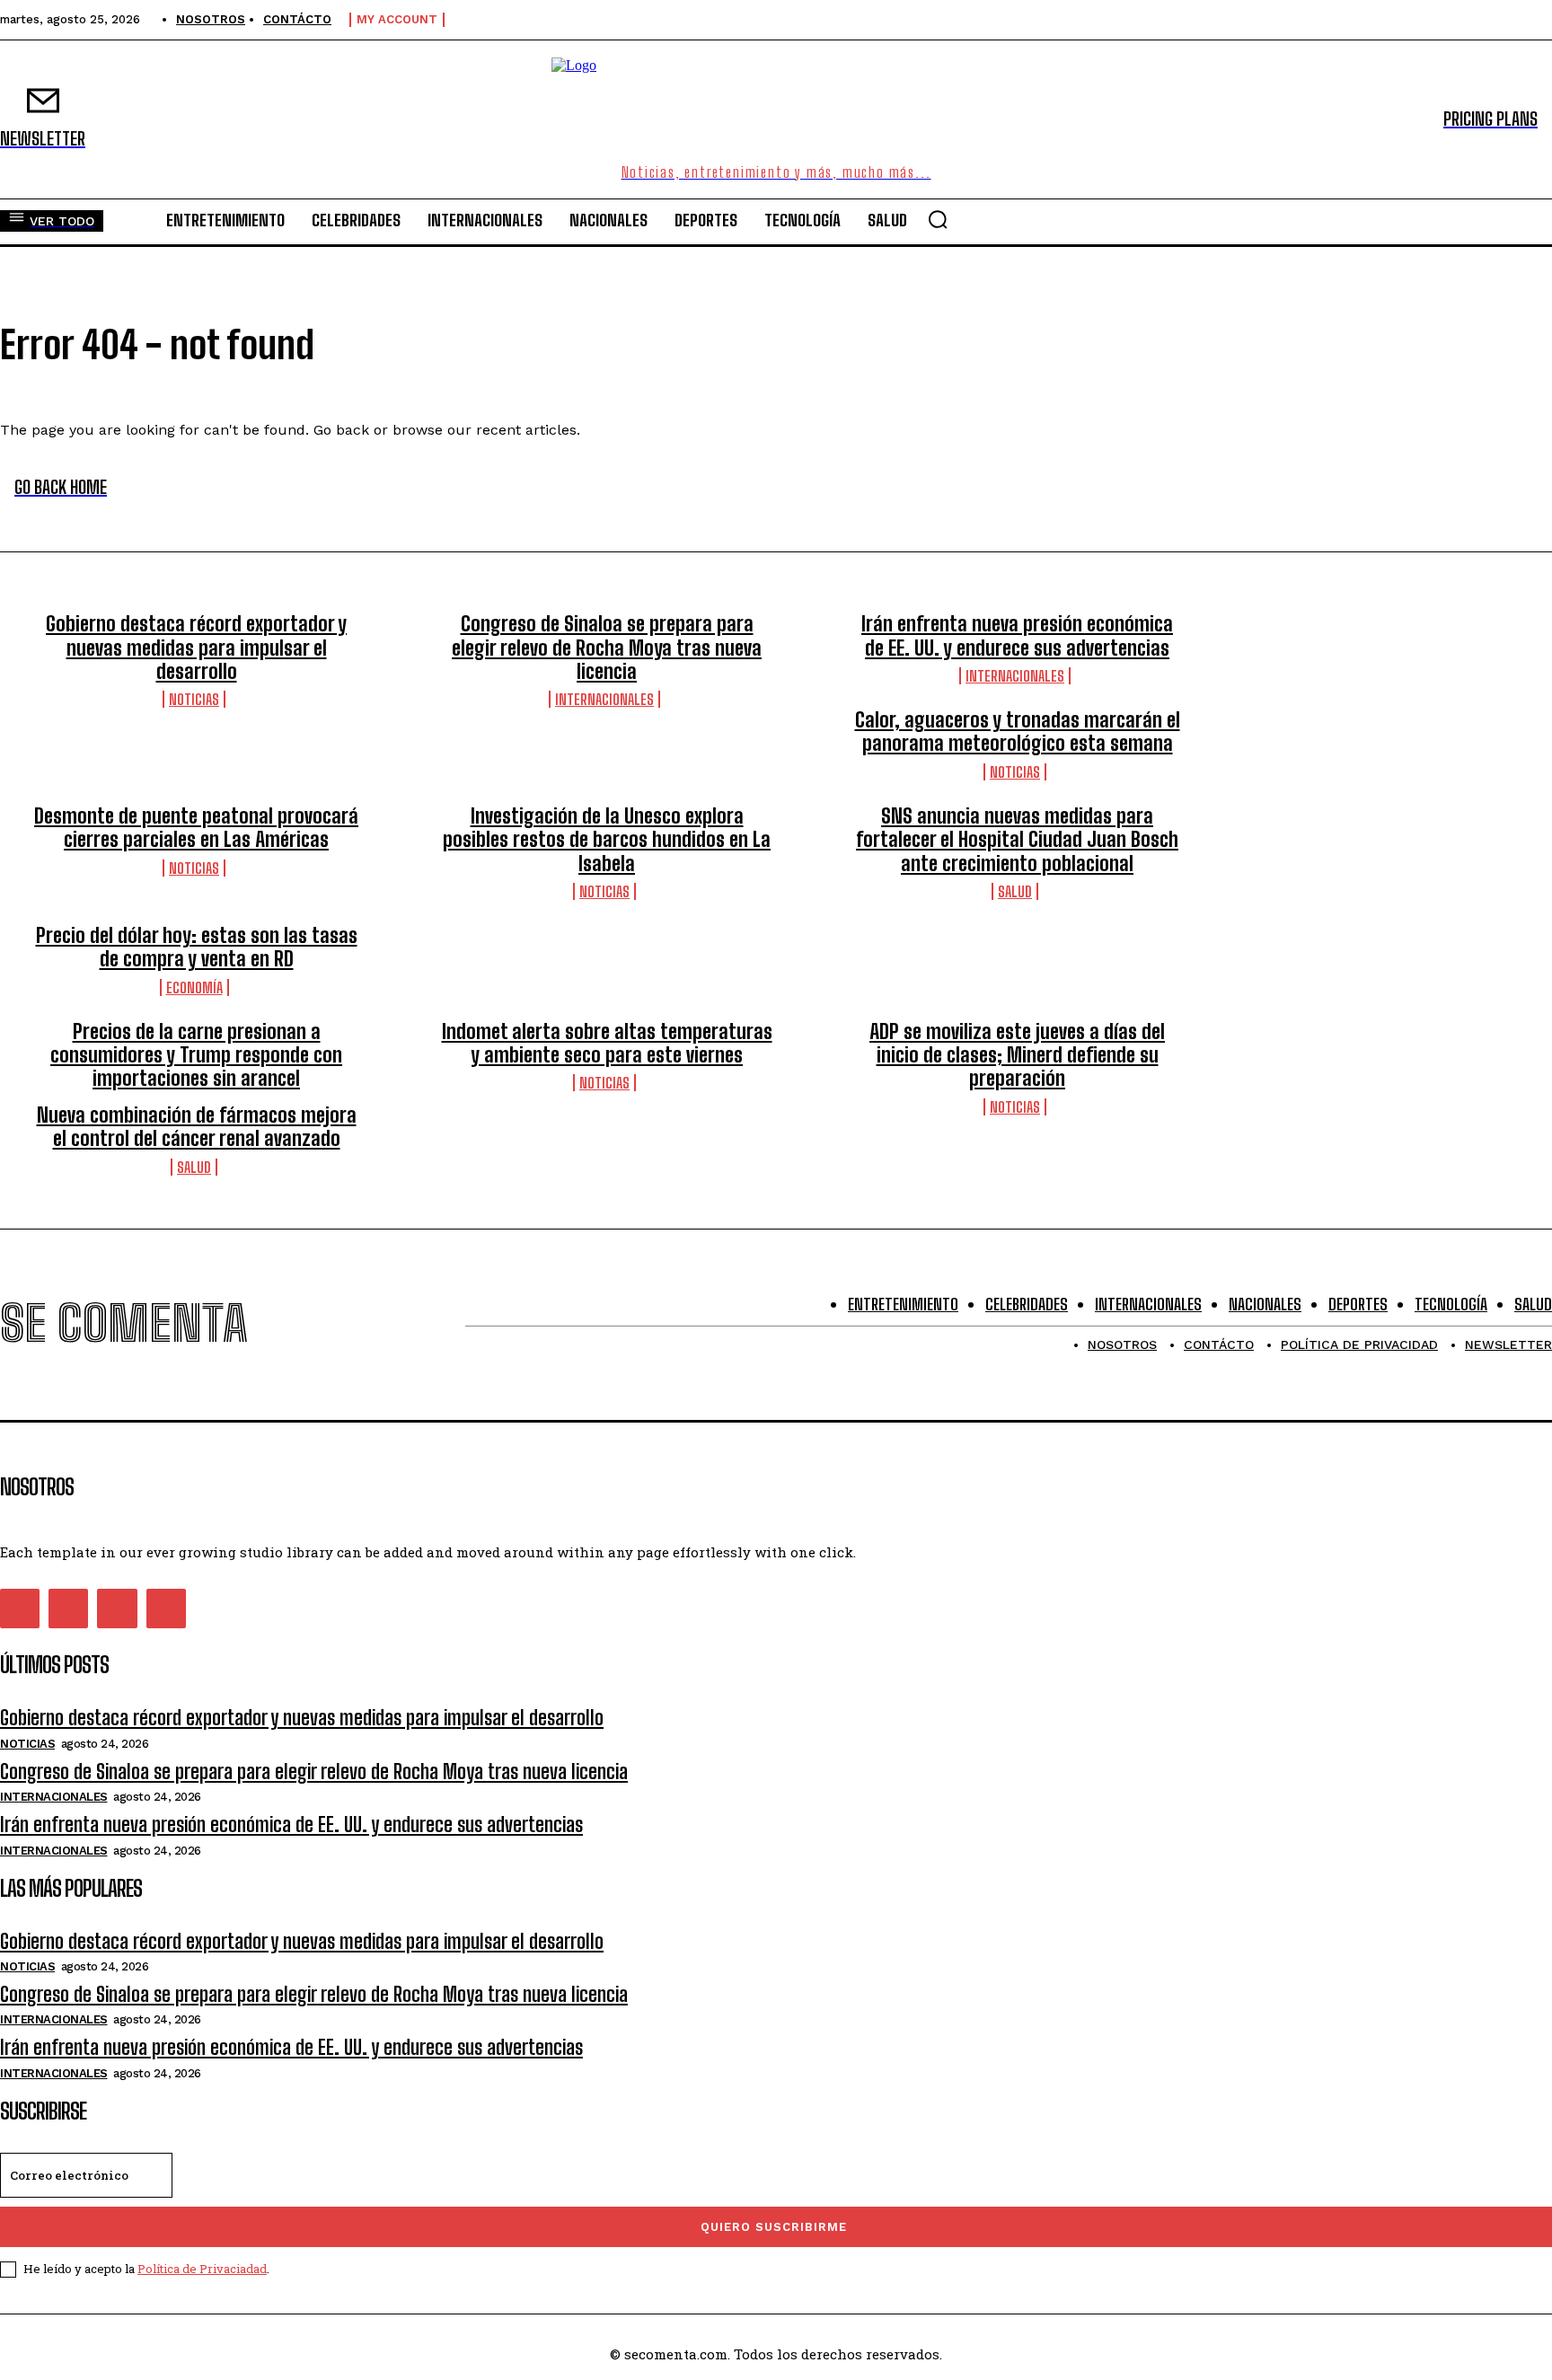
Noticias (194, 699)
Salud (1015, 891)
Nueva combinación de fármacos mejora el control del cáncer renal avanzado (197, 1127)
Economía (194, 987)
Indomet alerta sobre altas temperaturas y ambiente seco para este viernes (607, 1043)
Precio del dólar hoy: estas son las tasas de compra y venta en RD (197, 947)
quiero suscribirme (774, 2227)
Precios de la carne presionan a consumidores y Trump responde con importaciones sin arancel (196, 1055)
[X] (117, 1609)
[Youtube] (166, 1609)
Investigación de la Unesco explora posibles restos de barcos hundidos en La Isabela (607, 840)
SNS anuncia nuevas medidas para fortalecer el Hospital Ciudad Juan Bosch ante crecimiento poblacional (1017, 840)
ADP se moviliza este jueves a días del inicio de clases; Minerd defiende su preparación (1017, 1055)
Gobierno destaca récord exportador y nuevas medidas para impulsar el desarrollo (196, 648)
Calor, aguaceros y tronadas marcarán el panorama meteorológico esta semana (1018, 732)
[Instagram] (68, 1609)
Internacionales (604, 699)
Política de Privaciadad (202, 2269)
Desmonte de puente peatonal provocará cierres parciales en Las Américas (196, 828)
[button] (938, 219)
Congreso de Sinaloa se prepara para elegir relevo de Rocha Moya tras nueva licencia (607, 648)
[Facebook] (20, 1609)
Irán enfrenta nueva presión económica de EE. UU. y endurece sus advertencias (1017, 635)
